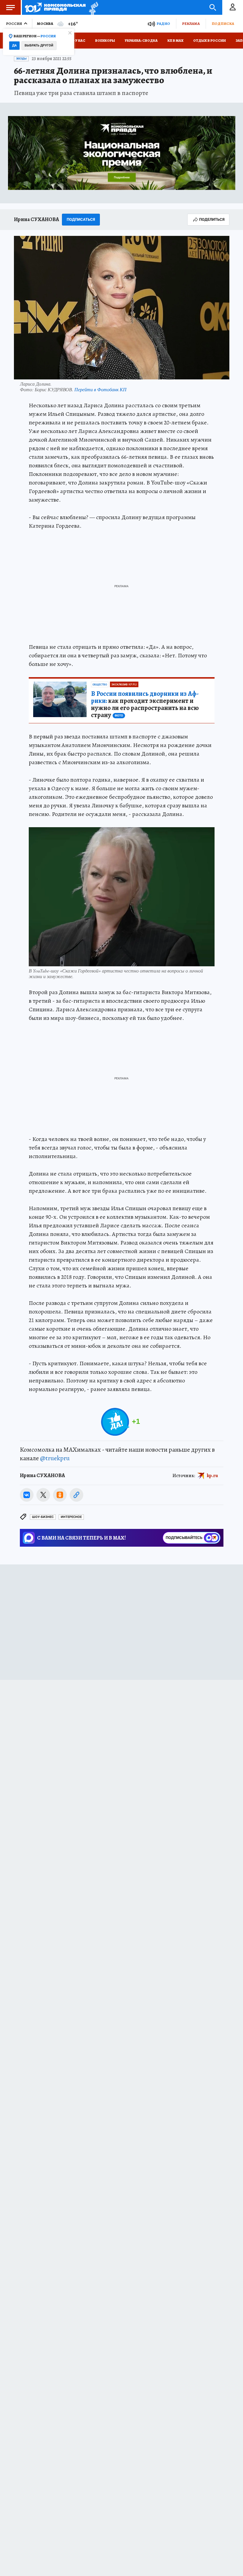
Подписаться (81, 219)
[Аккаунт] (233, 7)
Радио (163, 24)
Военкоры (105, 41)
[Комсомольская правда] (55, 7)
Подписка (223, 24)
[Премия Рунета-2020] (92, 8)
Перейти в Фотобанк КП (100, 389)
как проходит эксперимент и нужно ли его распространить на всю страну (145, 704)
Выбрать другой (39, 45)
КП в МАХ (175, 41)
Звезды (21, 59)
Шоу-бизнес (43, 1517)
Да (14, 45)
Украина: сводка (141, 41)
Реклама (191, 24)
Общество (100, 685)
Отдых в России (210, 41)
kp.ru (212, 1476)
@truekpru (55, 1458)
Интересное (71, 1517)
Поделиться (212, 219)
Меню (10, 7)
